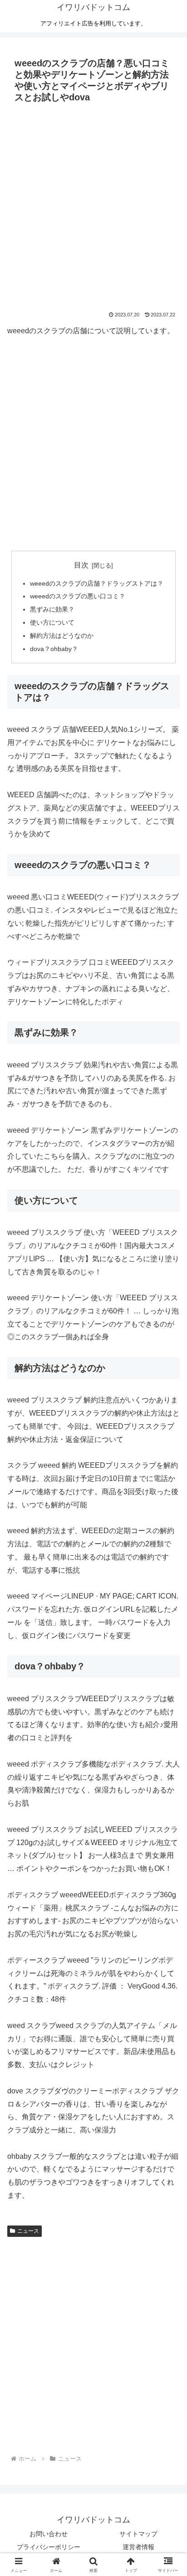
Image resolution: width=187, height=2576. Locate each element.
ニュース (28, 2231)
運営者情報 (138, 2547)
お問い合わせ (49, 2534)
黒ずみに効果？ (52, 609)
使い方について (52, 622)
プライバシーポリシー (49, 2547)
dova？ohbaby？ (54, 649)
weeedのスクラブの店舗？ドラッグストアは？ (97, 583)
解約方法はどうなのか (62, 636)
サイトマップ (138, 2534)
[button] (168, 1660)
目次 (81, 565)
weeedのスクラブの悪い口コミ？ (78, 596)
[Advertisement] (93, 205)
